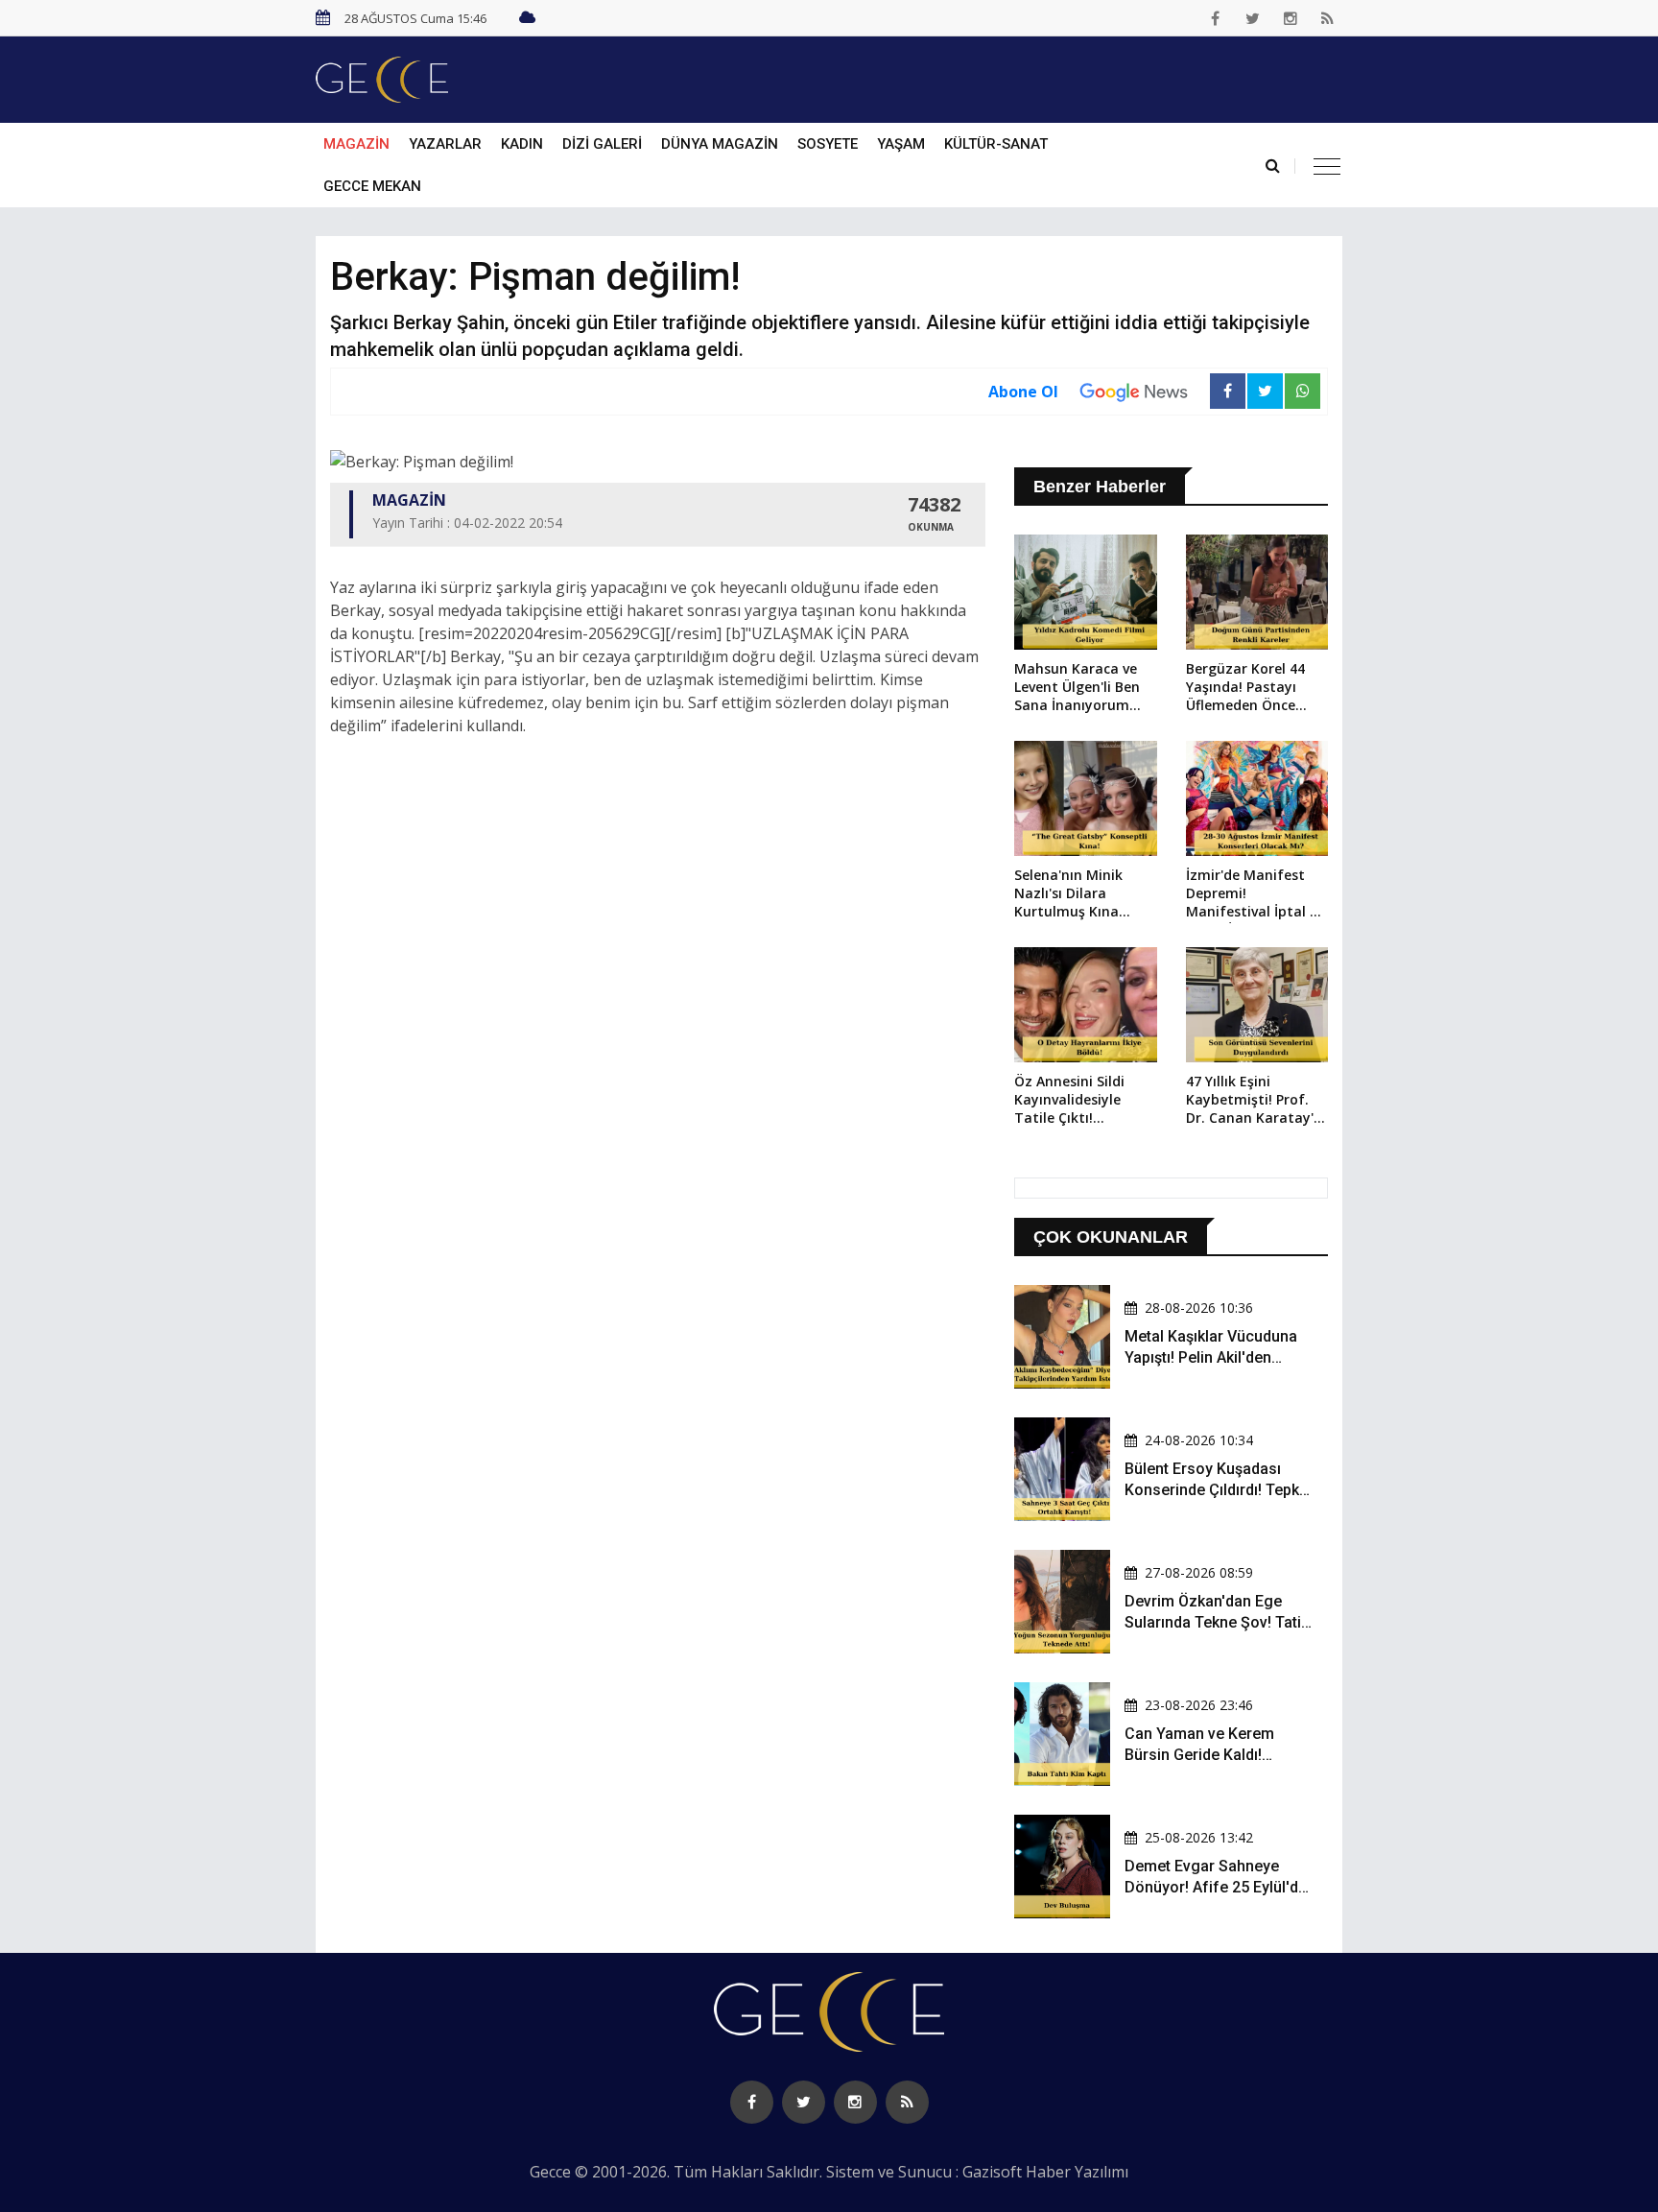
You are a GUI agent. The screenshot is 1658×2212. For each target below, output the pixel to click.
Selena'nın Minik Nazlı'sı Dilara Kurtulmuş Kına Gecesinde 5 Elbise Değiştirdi (1075, 894)
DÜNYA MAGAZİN (720, 144)
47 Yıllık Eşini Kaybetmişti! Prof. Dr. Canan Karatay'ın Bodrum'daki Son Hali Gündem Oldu (1256, 1101)
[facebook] (1216, 18)
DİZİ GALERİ (602, 144)
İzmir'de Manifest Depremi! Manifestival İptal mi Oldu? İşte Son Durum (1256, 894)
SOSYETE (828, 144)
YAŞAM (901, 144)
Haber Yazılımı (1077, 2172)
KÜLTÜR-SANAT (996, 144)
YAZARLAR (445, 144)
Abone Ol (1023, 392)
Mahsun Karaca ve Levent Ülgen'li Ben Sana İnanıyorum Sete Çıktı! (1077, 688)
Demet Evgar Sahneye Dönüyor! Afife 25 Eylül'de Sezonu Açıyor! (1216, 1888)
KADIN (522, 144)
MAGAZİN (356, 144)
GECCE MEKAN (372, 186)
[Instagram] (1291, 18)
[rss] (1328, 18)
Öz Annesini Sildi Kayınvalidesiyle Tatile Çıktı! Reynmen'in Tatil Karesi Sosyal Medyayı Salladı (1071, 1101)
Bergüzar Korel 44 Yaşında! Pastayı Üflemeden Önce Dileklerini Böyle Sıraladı (1245, 688)
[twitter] (1253, 18)
